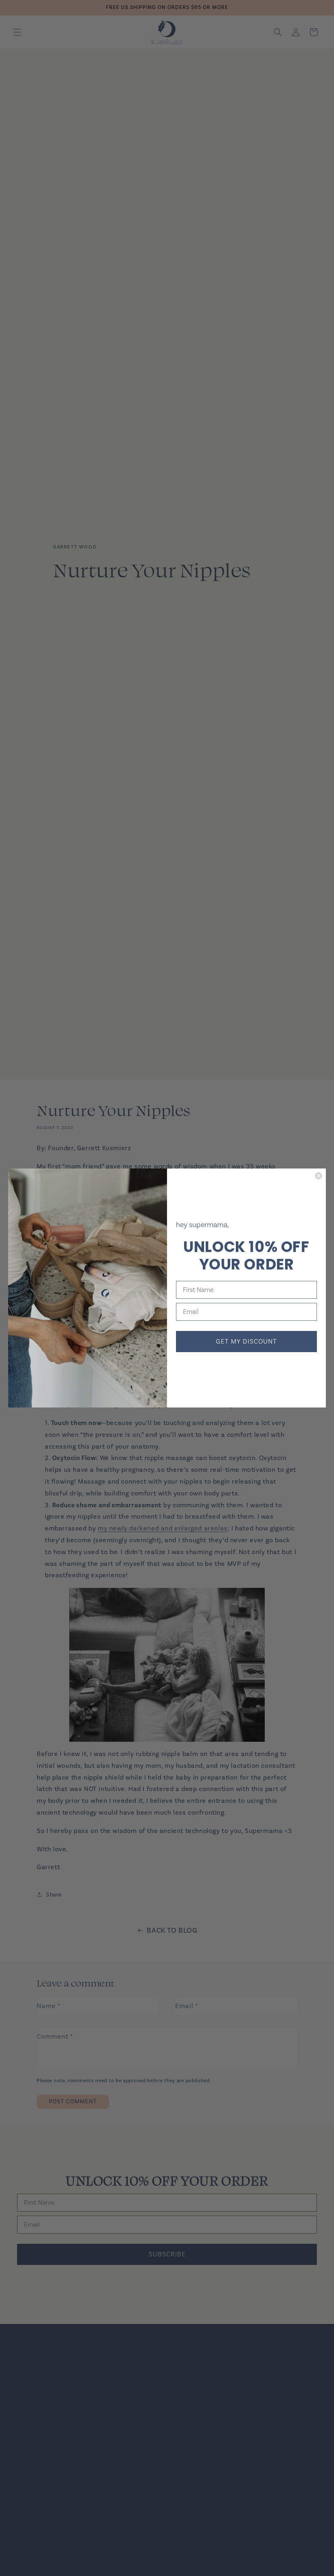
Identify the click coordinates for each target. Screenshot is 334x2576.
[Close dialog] (319, 1176)
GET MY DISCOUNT (246, 1342)
